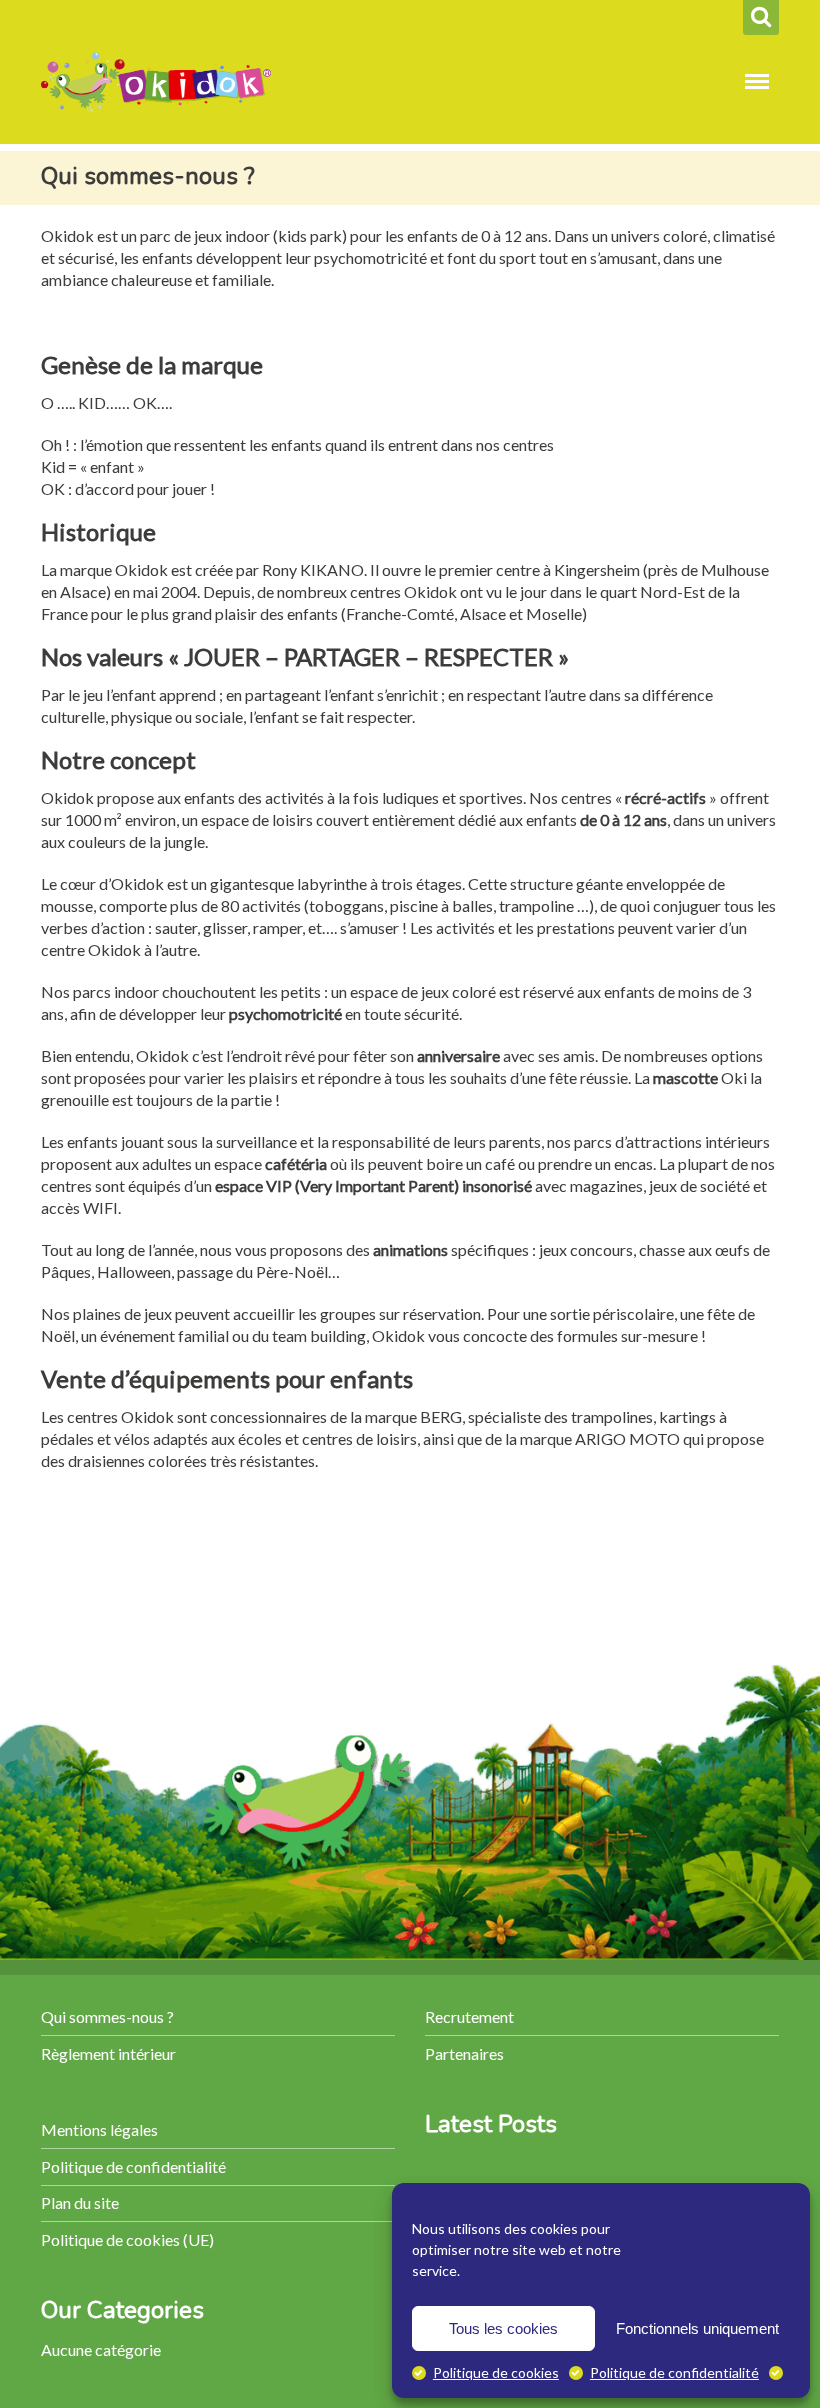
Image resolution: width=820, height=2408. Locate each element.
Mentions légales (99, 2129)
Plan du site (80, 2202)
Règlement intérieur (108, 2053)
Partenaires (464, 2053)
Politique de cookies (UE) (127, 2239)
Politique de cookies (496, 2372)
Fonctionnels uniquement (697, 2328)
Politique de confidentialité (674, 2372)
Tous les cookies (503, 2328)
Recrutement (469, 2016)
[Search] (761, 17)
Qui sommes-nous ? (107, 2016)
